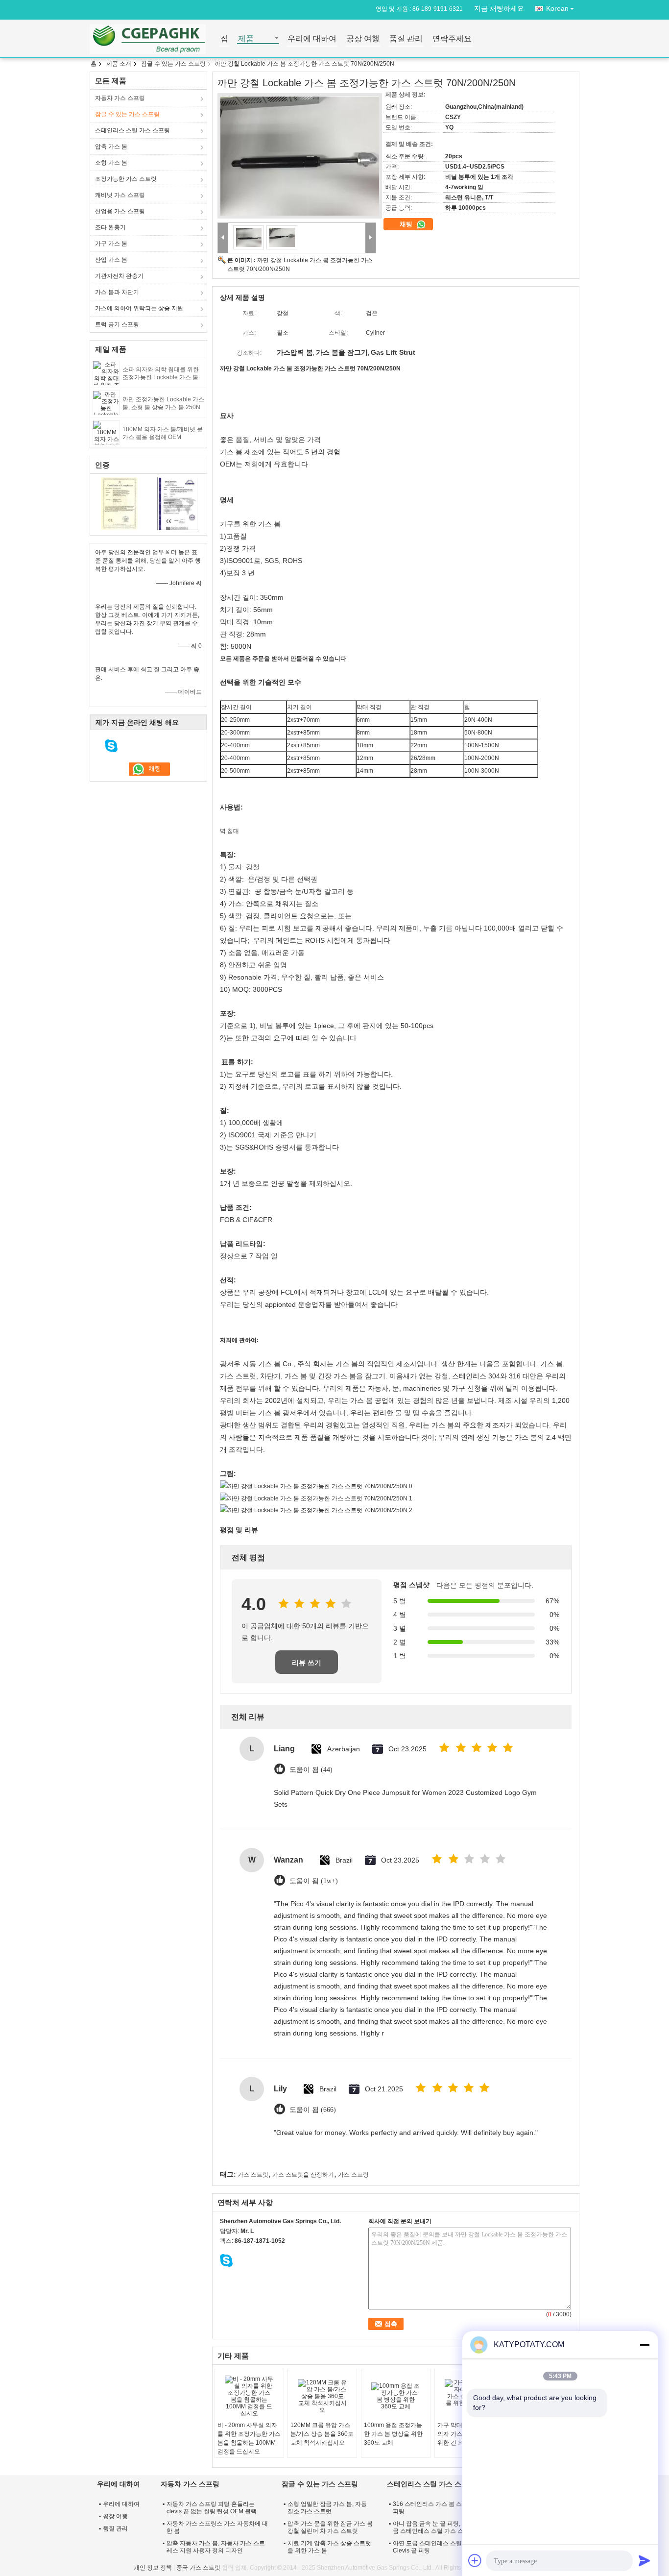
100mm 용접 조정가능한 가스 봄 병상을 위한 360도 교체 (393, 2434)
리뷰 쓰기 (307, 1663)
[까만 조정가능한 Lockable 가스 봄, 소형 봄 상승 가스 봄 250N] (106, 402)
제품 (246, 39)
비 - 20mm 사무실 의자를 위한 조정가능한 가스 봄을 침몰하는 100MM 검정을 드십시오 (249, 2438)
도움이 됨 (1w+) (314, 1881)
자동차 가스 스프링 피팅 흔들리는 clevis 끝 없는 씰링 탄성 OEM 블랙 (212, 2508)
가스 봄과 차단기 (117, 292)
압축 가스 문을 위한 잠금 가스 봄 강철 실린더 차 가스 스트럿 (330, 2527)
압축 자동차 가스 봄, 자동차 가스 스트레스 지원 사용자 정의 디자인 (216, 2547)
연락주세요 (452, 39)
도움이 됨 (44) (311, 1770)
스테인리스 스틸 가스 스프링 (132, 130)
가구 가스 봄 (111, 244)
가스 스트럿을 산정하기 (303, 2175)
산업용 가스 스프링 (120, 211)
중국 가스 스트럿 (198, 2568)
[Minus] (645, 2345)
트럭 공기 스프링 (117, 324)
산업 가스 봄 (111, 260)
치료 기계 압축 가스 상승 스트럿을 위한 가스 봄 (329, 2547)
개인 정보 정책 (153, 2568)
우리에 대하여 (312, 39)
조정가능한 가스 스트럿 (126, 179)
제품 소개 (119, 64)
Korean (557, 8)
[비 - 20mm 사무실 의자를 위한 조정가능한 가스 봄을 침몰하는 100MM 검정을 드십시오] (249, 2396)
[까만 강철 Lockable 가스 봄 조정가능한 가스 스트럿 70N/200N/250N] (300, 156)
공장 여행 (363, 39)
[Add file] (475, 2560)
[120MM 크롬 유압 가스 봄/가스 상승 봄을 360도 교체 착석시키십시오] (322, 2396)
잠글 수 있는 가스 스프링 (173, 64)
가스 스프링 (353, 2175)
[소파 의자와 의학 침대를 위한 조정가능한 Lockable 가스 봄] (106, 372)
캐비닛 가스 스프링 (120, 195)
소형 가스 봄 (111, 163)
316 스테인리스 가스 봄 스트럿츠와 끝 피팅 (443, 2508)
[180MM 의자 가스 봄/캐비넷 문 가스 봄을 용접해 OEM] (106, 432)
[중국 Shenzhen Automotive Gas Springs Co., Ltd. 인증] (119, 503)
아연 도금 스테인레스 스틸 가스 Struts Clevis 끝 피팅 (442, 2547)
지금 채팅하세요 (499, 8)
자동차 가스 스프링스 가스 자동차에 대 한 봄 (217, 2527)
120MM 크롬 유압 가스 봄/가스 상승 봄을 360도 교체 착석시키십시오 (322, 2434)
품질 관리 (406, 39)
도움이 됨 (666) (313, 2110)
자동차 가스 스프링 (120, 98)
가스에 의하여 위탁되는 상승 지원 (139, 308)
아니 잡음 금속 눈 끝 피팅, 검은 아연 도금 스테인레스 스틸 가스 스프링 (443, 2527)
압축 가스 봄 (111, 147)
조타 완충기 (110, 227)
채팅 (407, 224)
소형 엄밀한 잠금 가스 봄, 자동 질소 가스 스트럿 (327, 2508)
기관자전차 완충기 (119, 276)
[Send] (645, 2560)
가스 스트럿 (253, 2175)
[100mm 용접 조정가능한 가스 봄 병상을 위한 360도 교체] (396, 2396)
